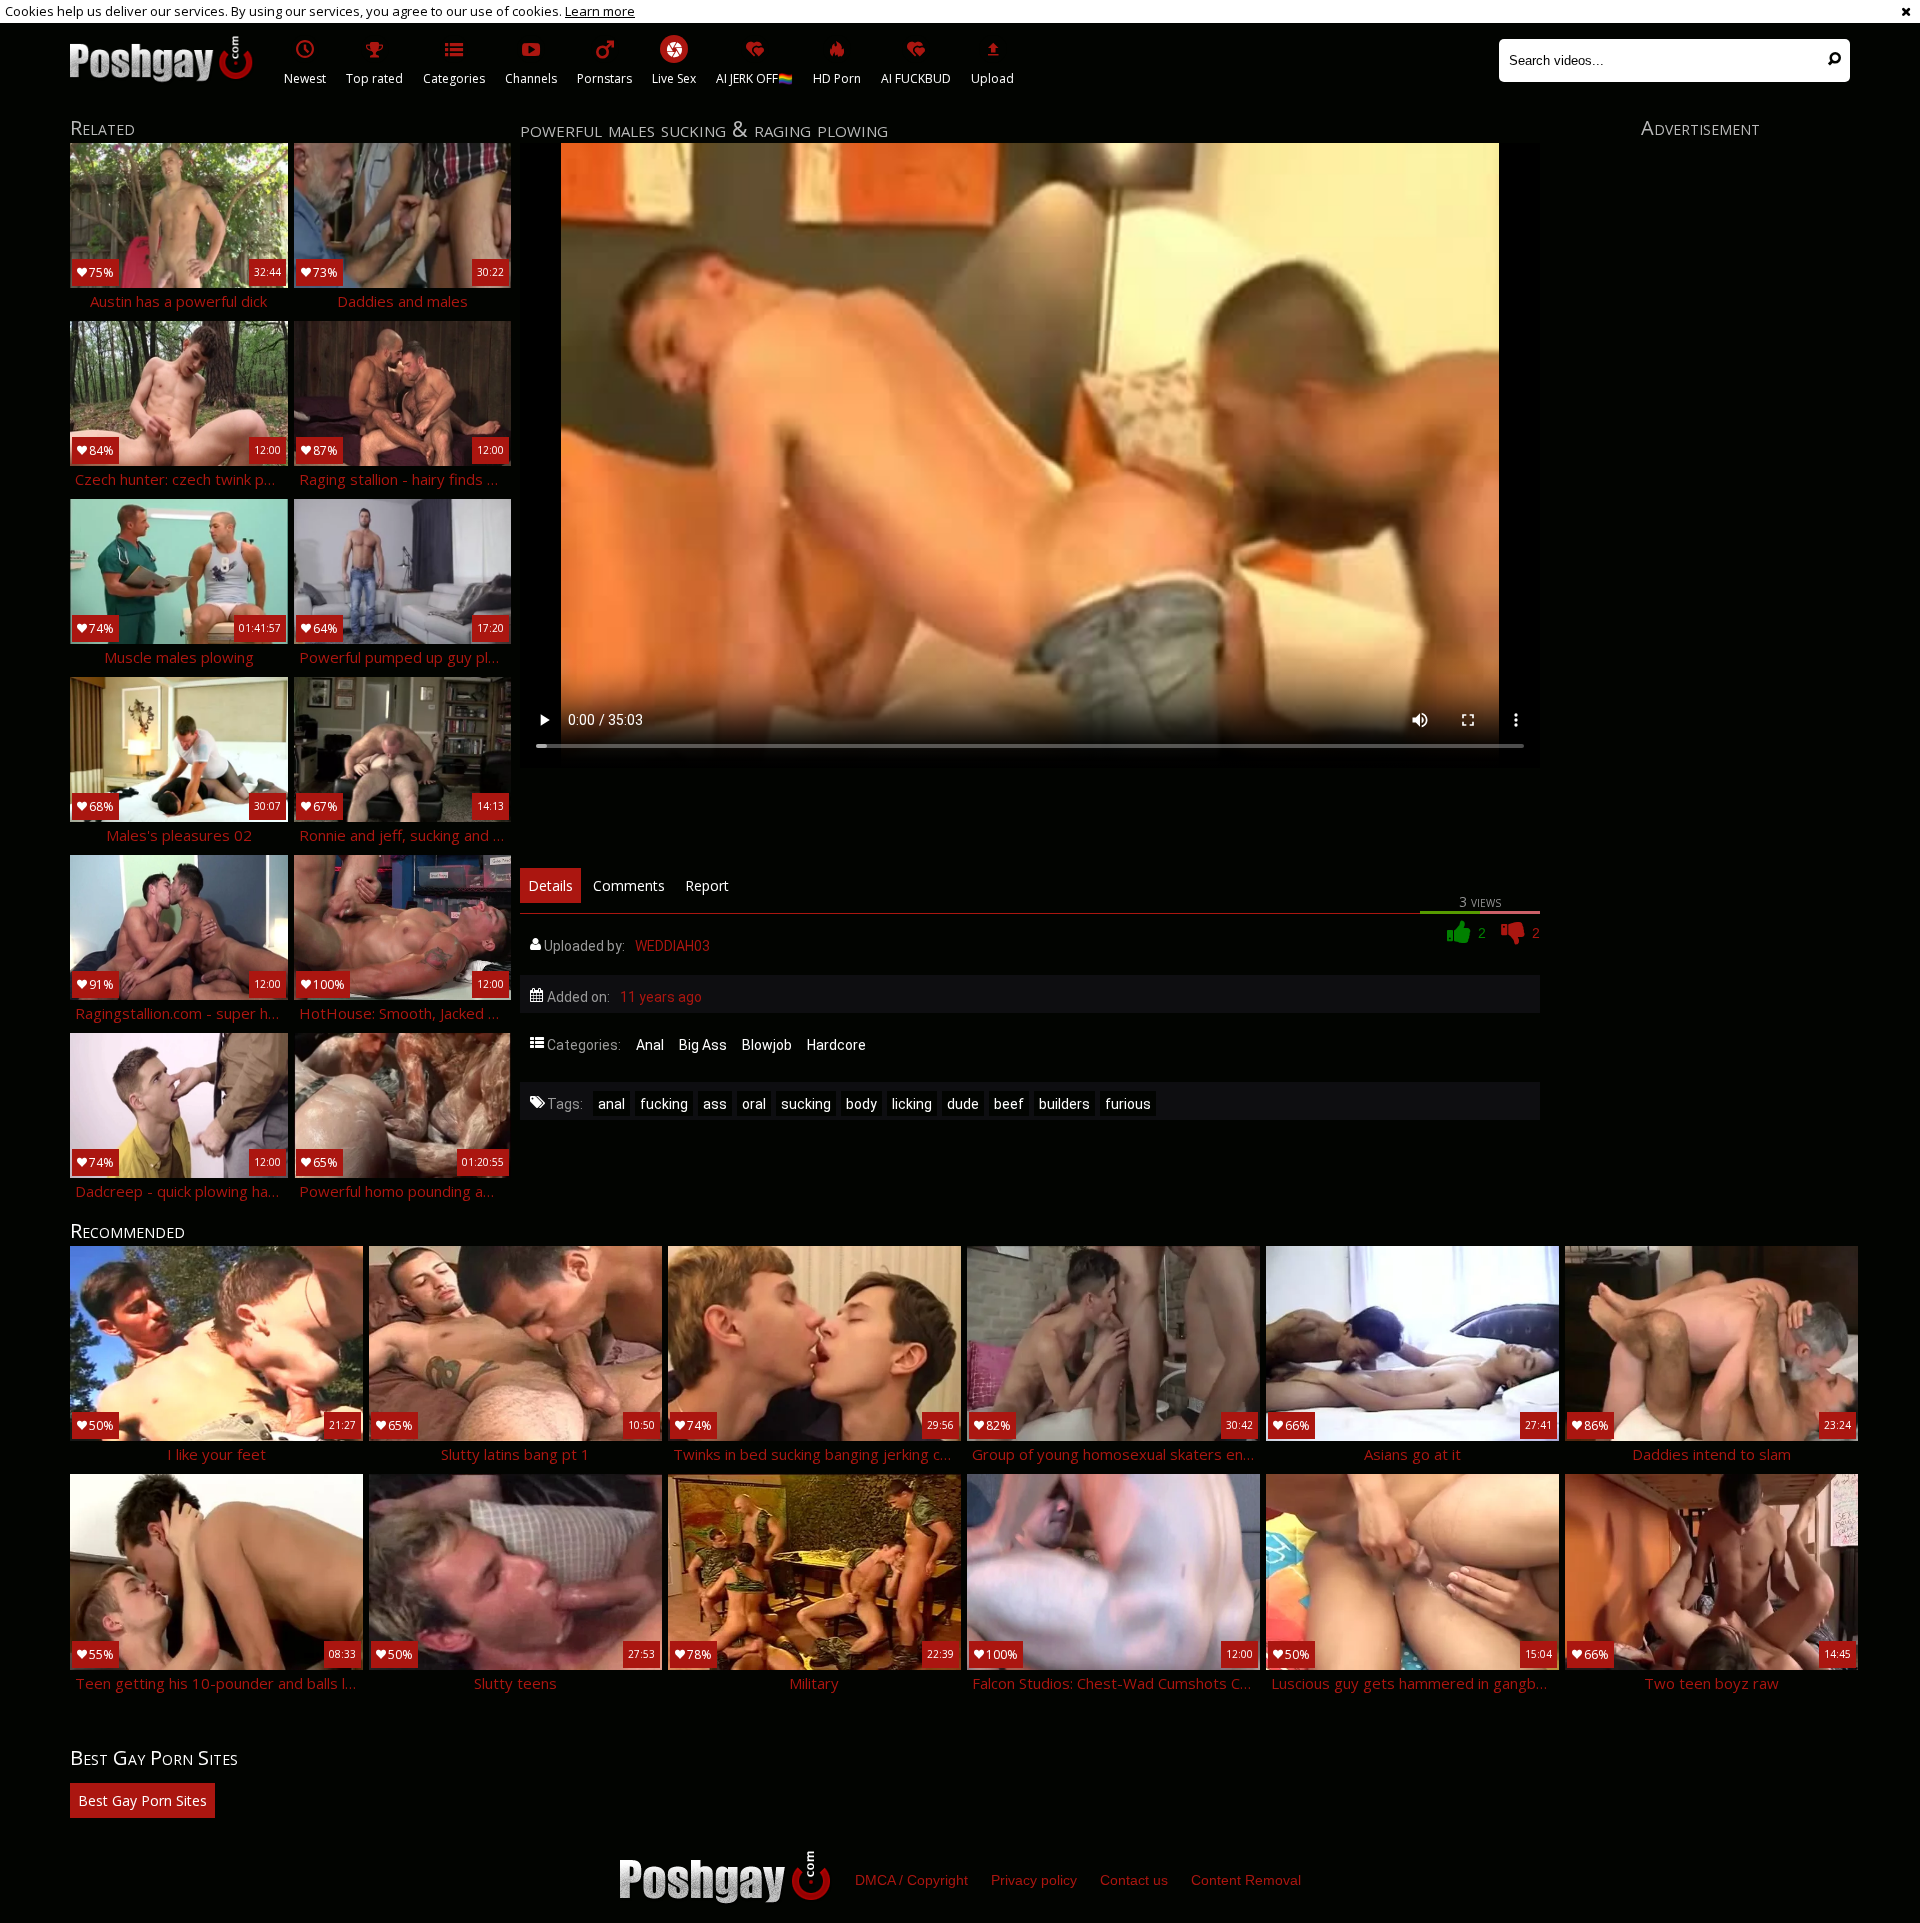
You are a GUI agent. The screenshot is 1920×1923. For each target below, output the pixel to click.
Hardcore (836, 1045)
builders (1064, 1104)
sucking (806, 1104)
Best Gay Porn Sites (142, 1800)
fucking (664, 1104)
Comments (629, 885)
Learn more (600, 11)
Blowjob (767, 1045)
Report (707, 885)
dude (963, 1104)
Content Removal (1246, 1880)
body (861, 1104)
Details (550, 885)
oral (754, 1104)
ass (715, 1104)
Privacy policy (1034, 1880)
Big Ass (703, 1045)
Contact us (1134, 1880)
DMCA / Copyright (911, 1880)
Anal (650, 1045)
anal (611, 1104)
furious (1128, 1104)
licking (912, 1104)
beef (1009, 1104)
